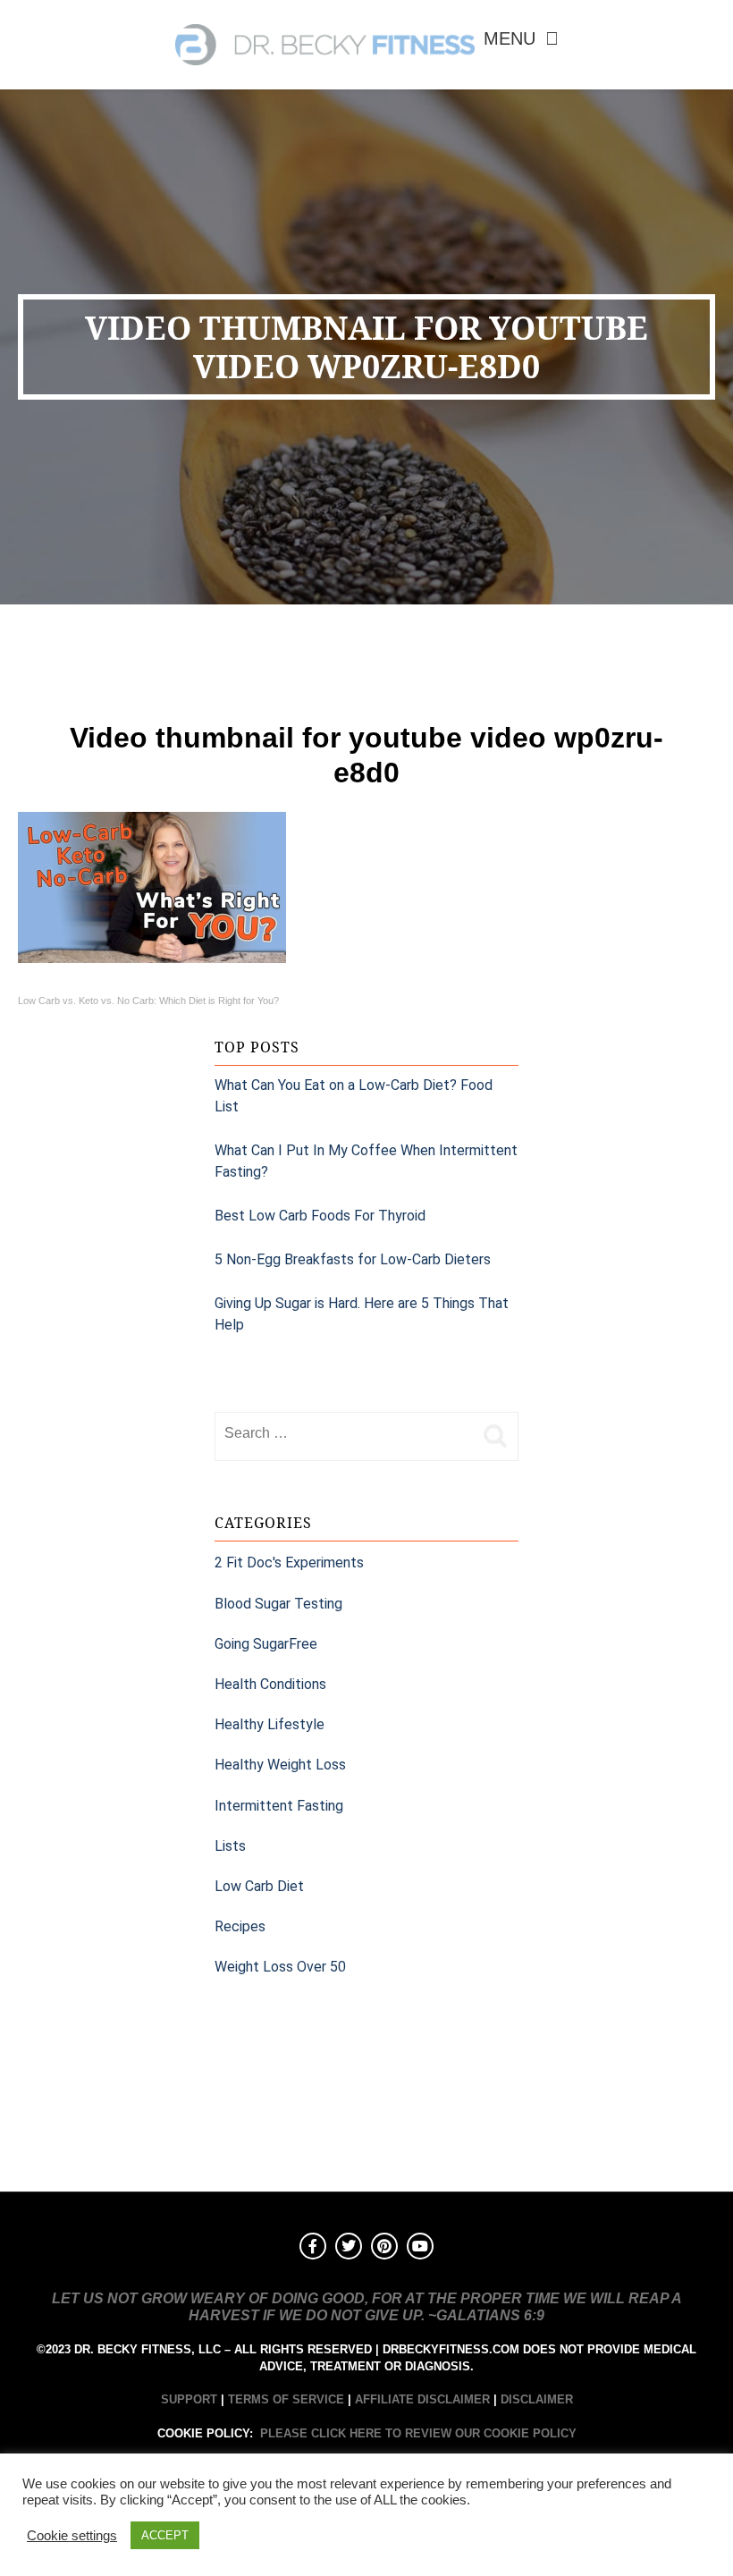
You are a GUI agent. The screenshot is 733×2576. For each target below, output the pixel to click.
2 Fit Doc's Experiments (289, 1562)
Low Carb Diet (259, 1886)
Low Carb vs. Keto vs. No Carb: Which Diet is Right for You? (148, 1001)
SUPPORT (189, 2399)
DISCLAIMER (537, 2399)
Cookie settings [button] (72, 2536)
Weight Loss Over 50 (280, 1967)
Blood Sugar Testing (278, 1604)
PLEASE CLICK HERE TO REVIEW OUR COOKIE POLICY (418, 2433)
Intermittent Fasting (279, 1806)
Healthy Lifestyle (270, 1724)
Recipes (240, 1926)
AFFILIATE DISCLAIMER (422, 2399)
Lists (230, 1846)
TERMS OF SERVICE (286, 2399)
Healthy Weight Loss (280, 1765)
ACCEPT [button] (165, 2535)
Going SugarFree (266, 1644)
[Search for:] (344, 1433)
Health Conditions (270, 1684)
